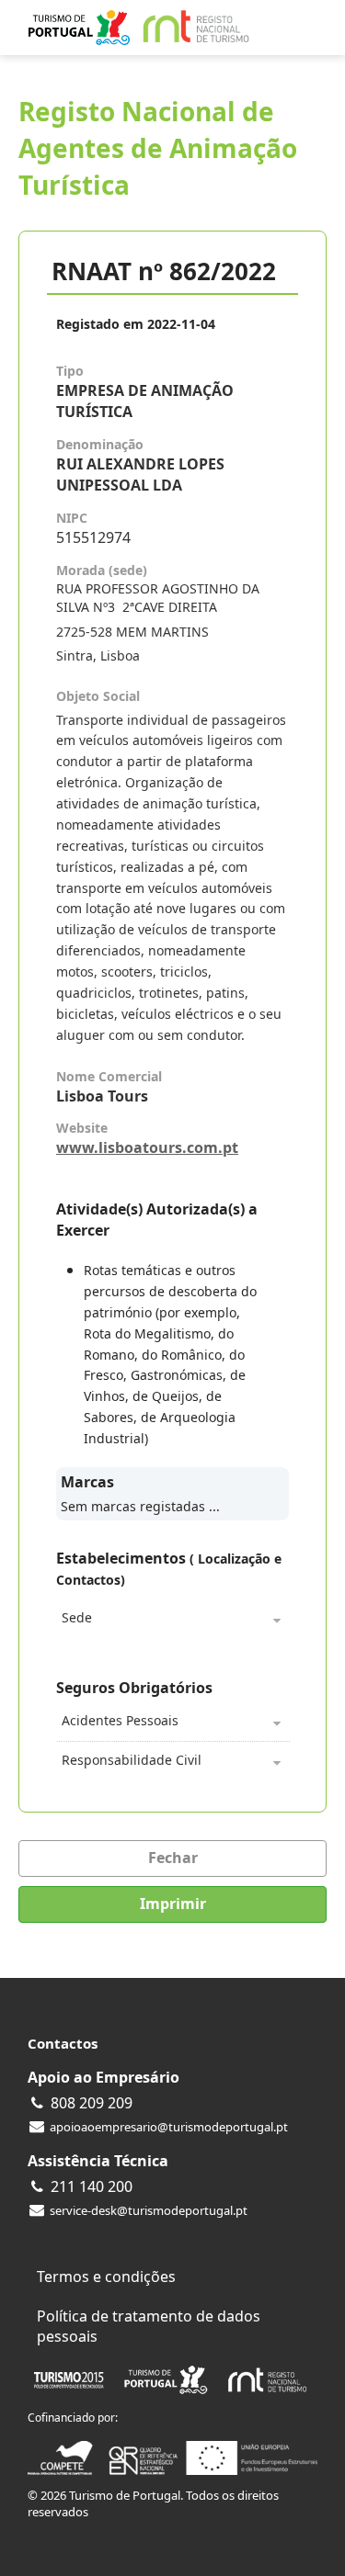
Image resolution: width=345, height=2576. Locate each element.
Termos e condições (106, 2277)
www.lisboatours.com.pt (147, 1147)
